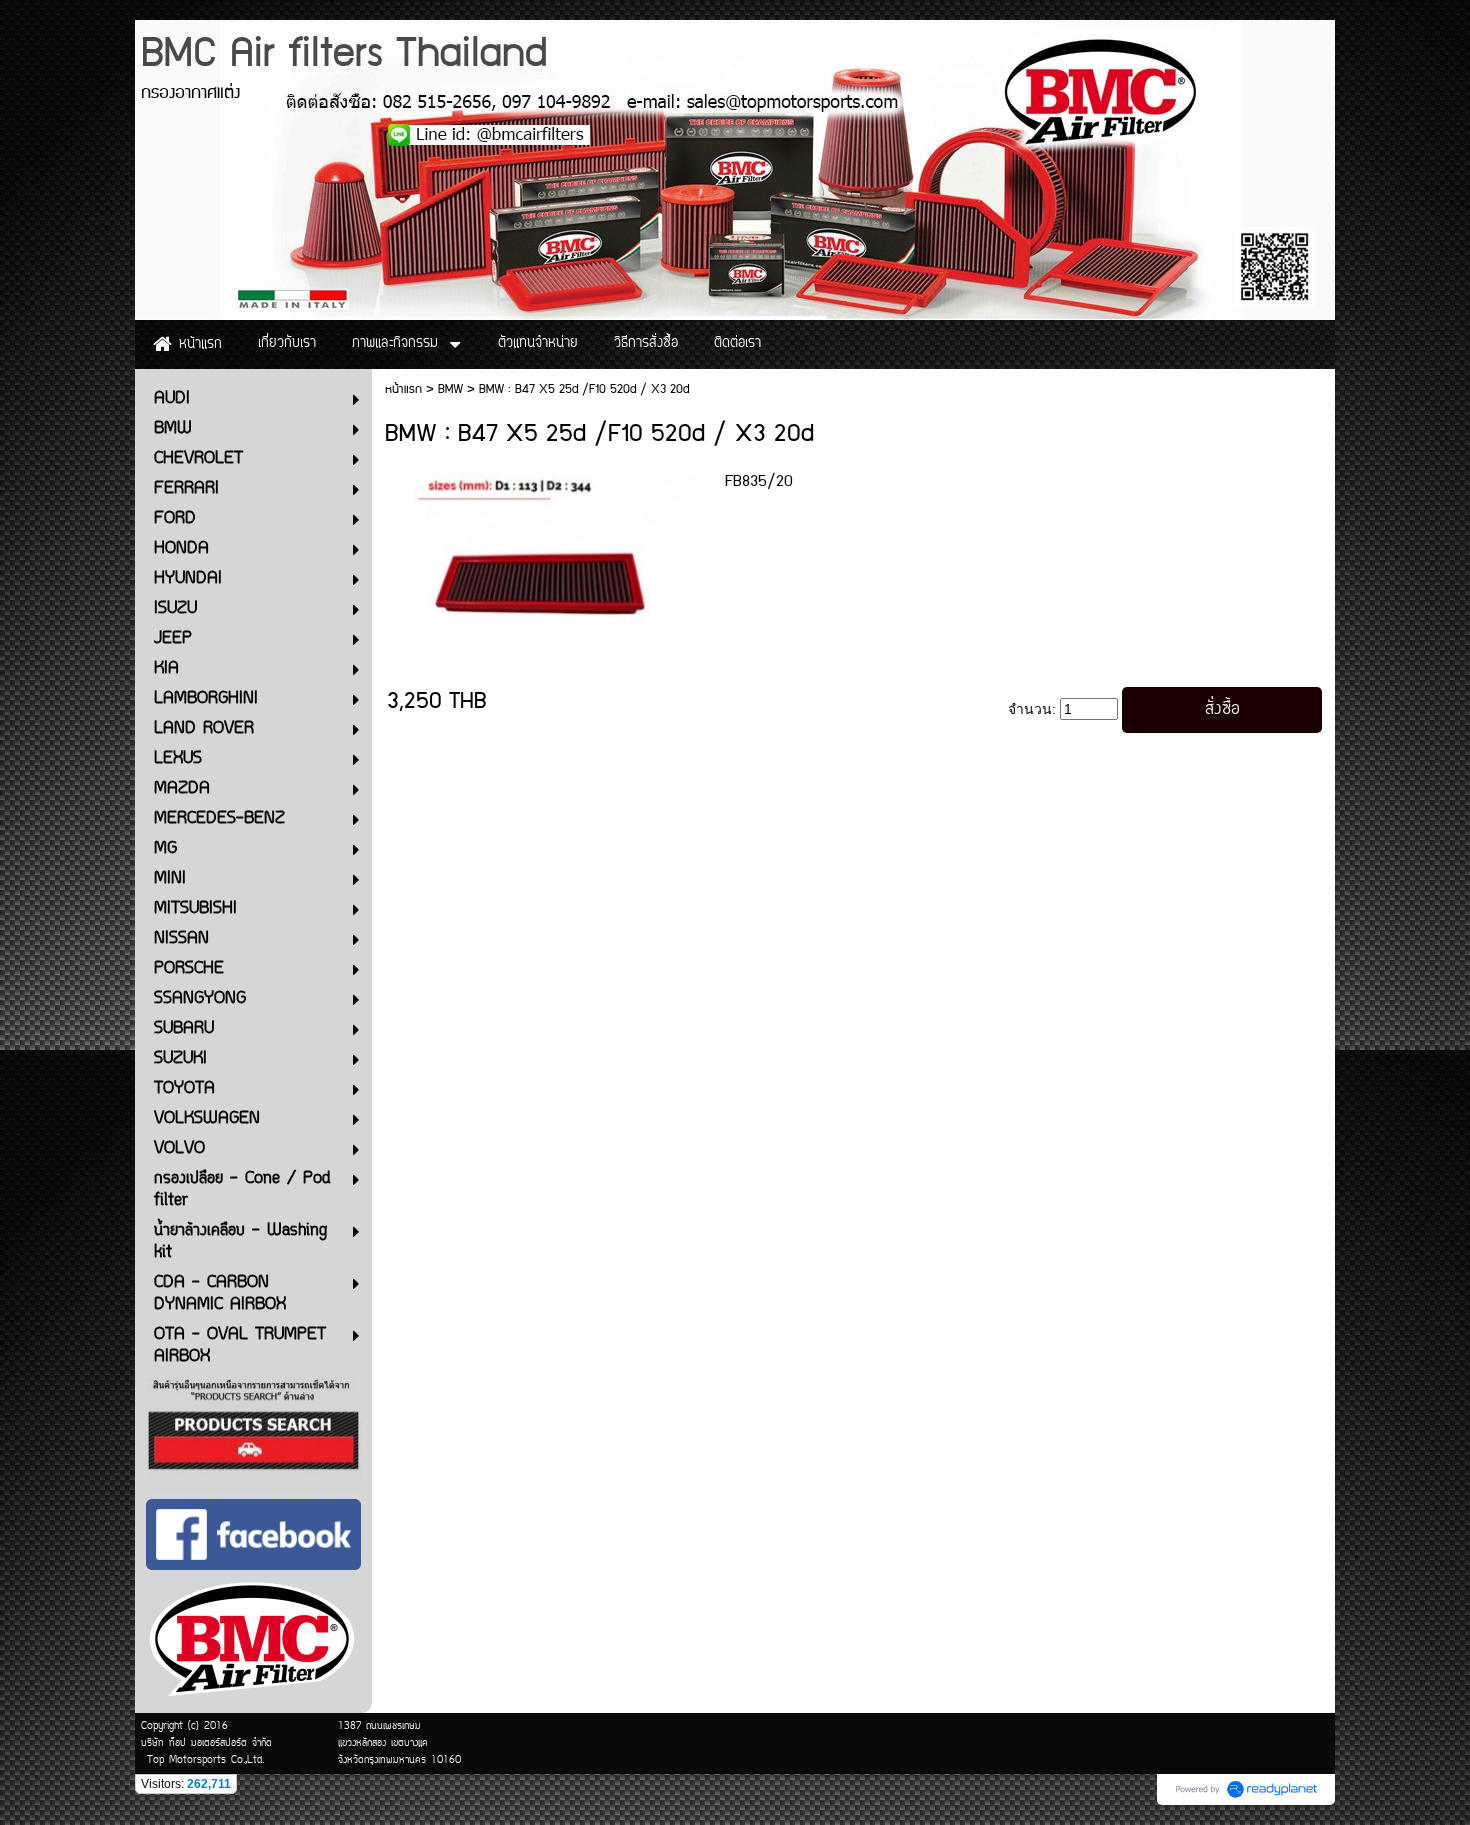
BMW (450, 389)
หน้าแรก (403, 389)
